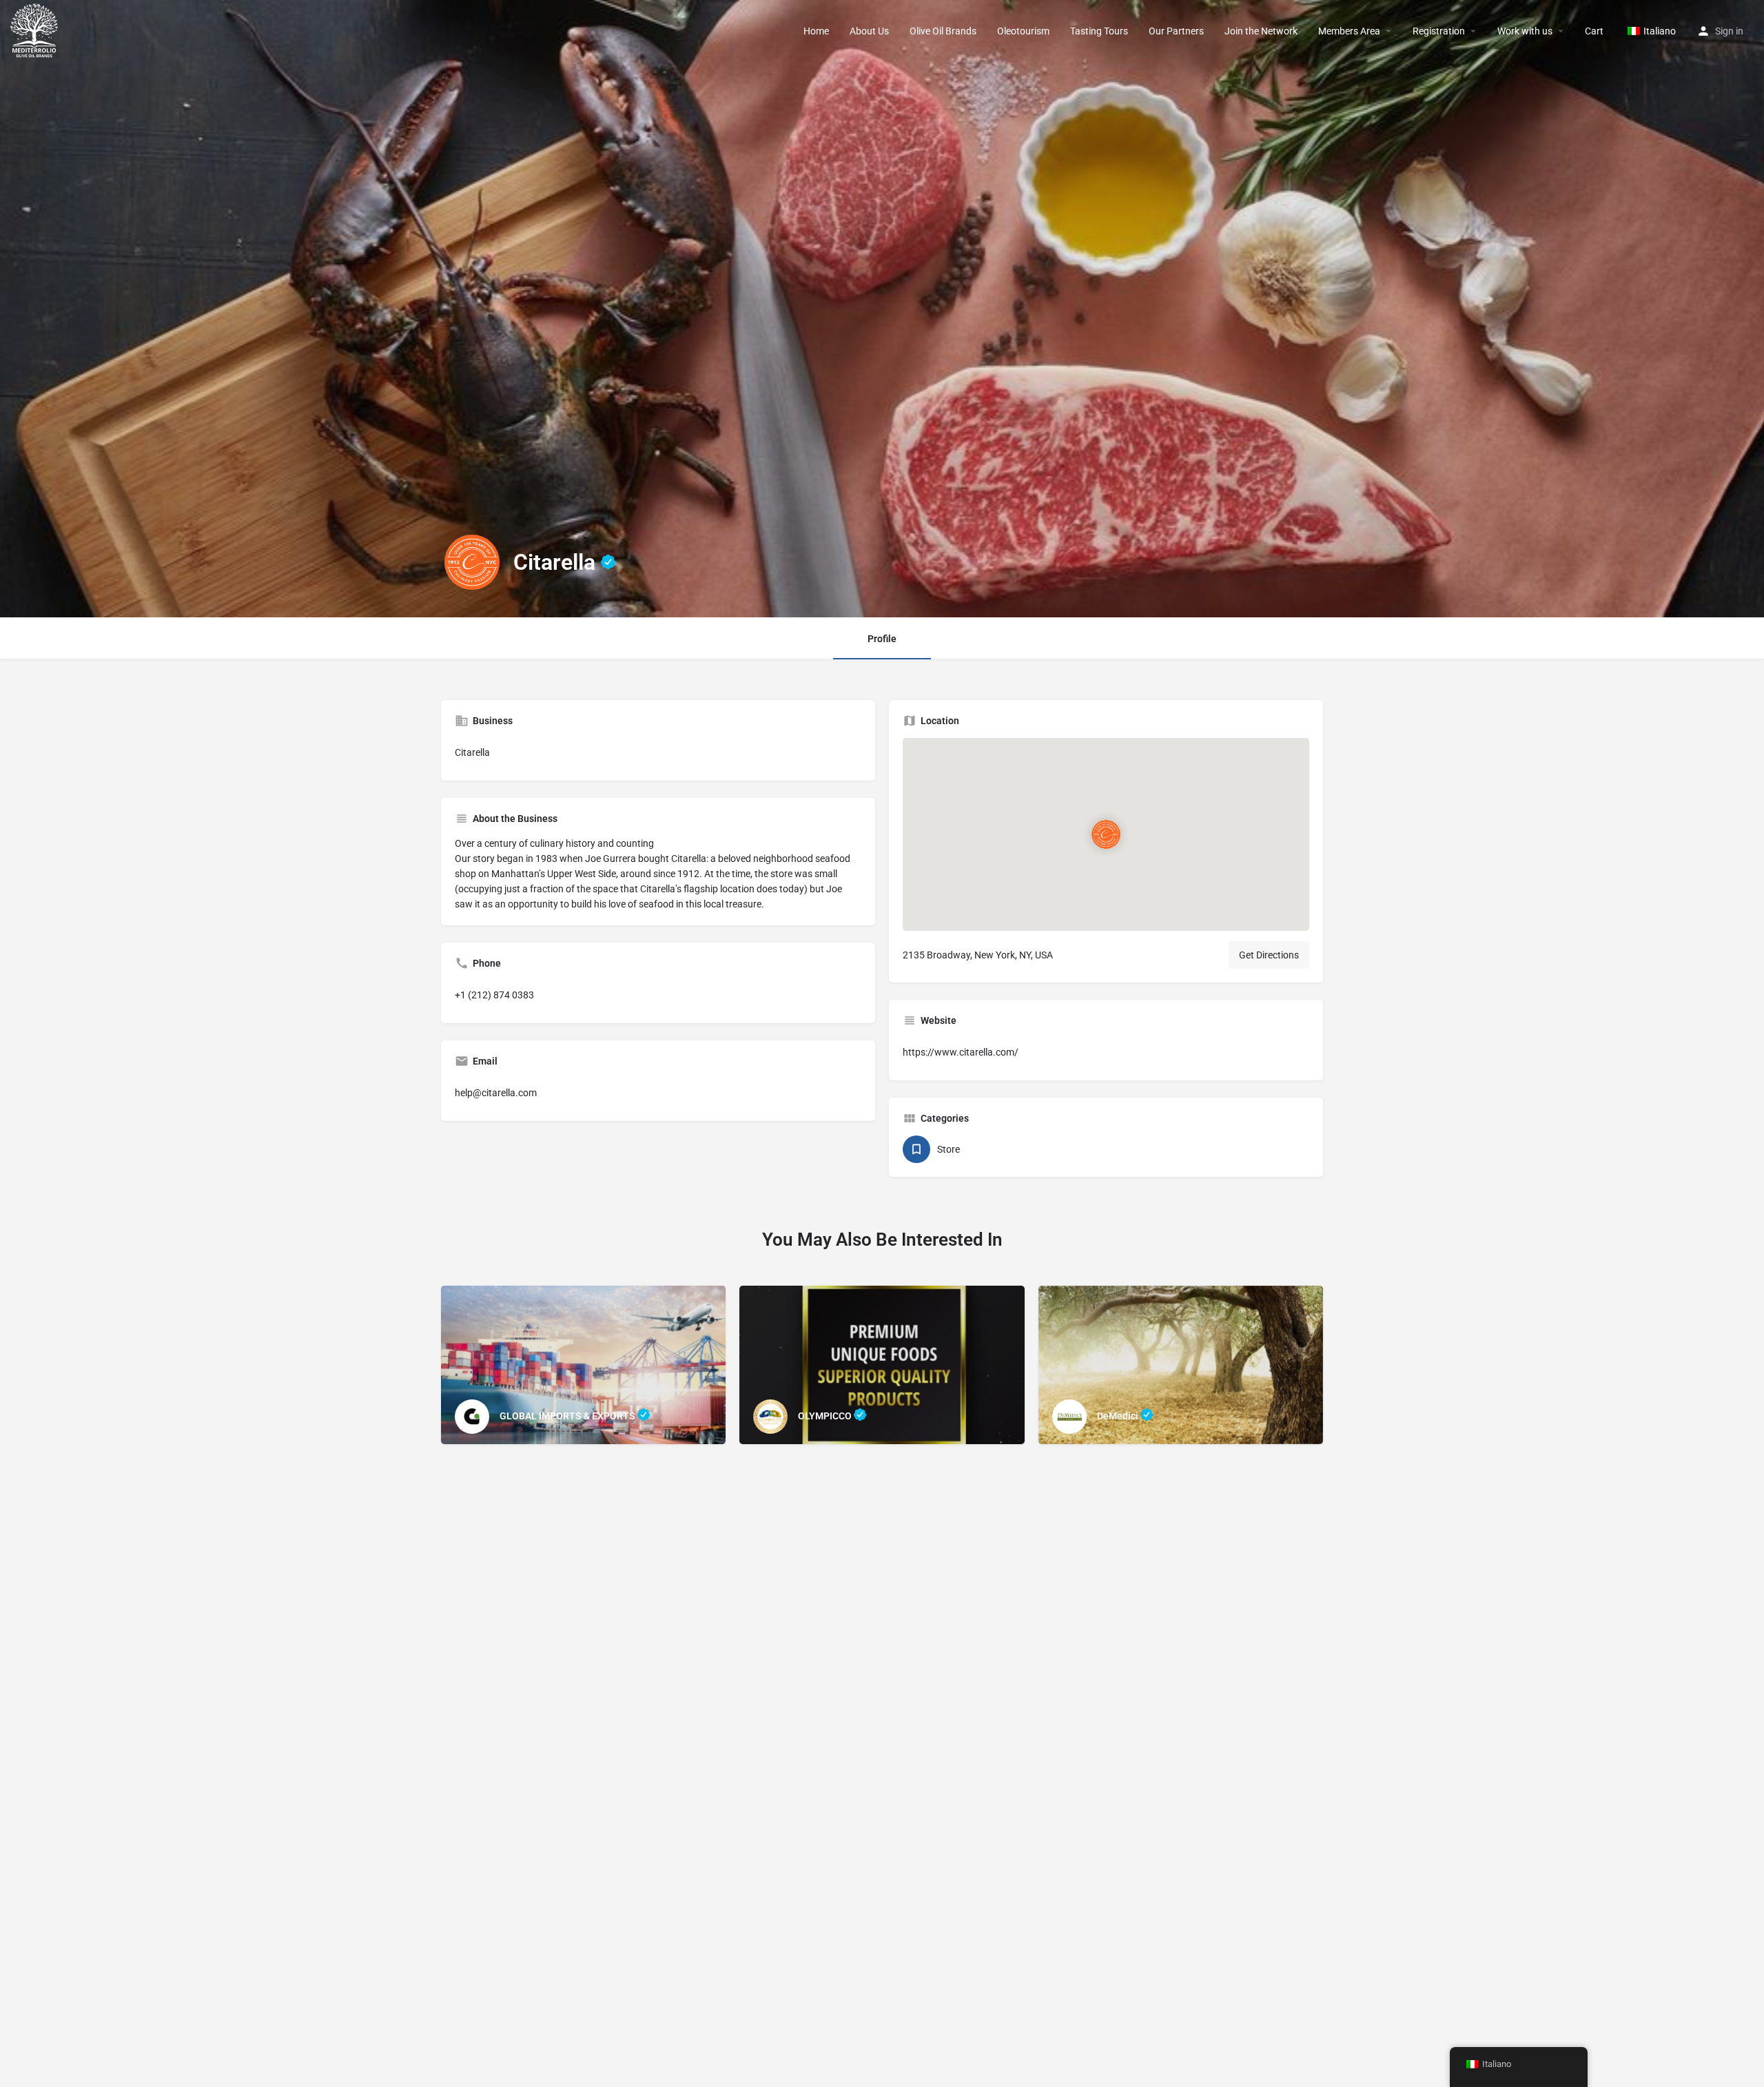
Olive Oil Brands (943, 31)
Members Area (1349, 31)
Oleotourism (1023, 31)
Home (816, 31)
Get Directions (1269, 955)
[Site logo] (36, 30)
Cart (1594, 31)
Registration (1439, 31)
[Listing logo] (472, 562)
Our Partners (1176, 31)
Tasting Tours (1099, 31)
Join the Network (1261, 31)
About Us (869, 31)
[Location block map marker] (1106, 834)
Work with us (1525, 31)
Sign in (1729, 31)
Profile (882, 639)
